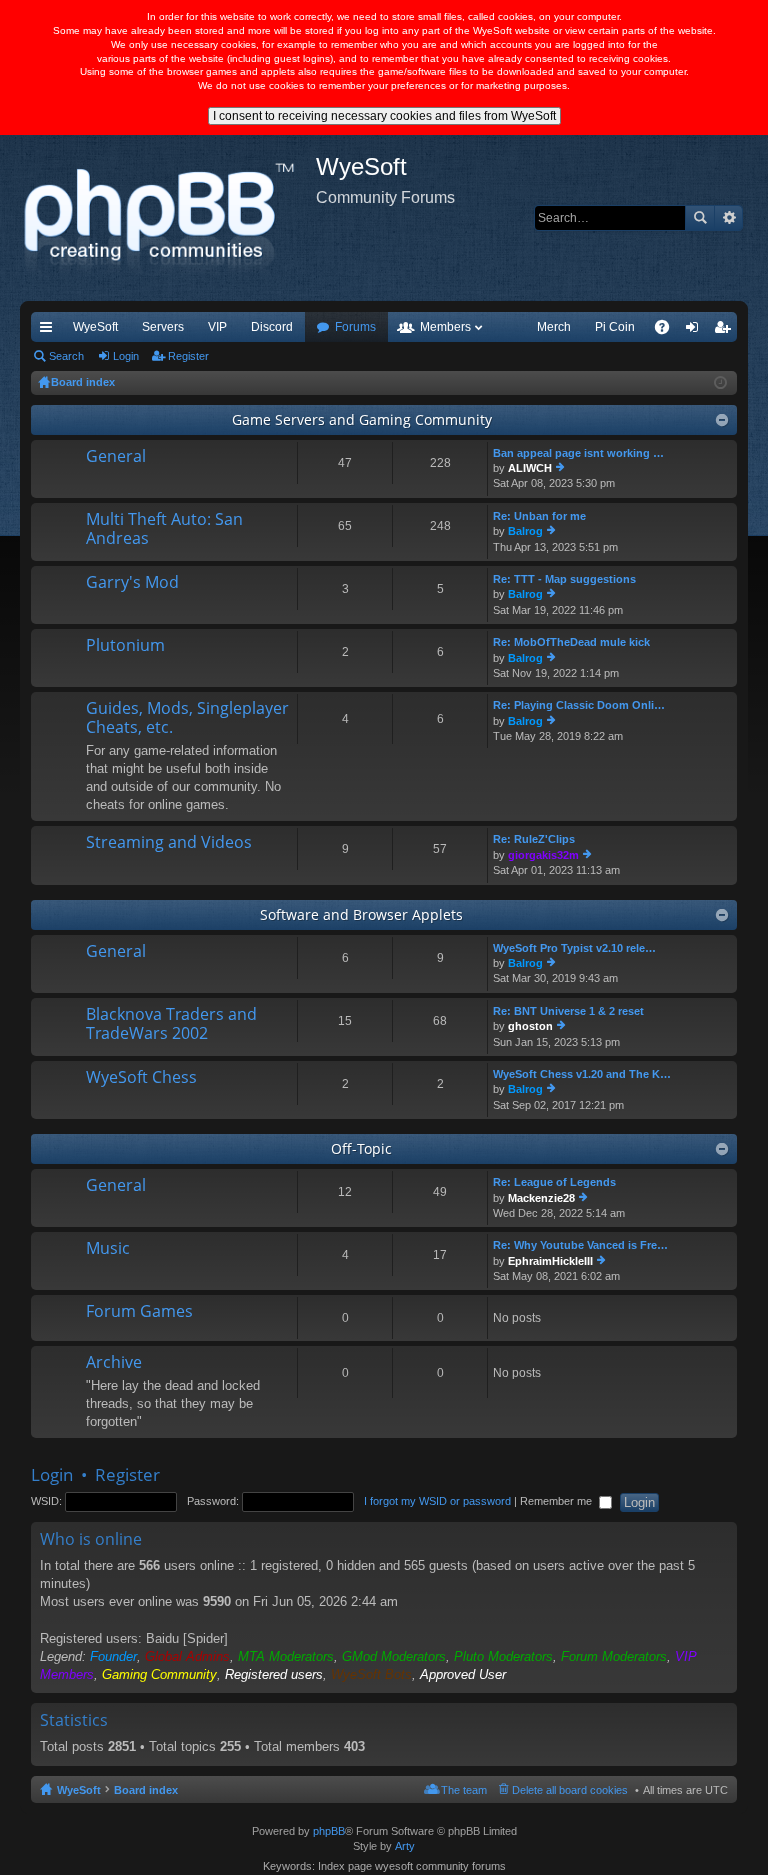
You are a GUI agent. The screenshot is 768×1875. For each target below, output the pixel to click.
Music (108, 1249)
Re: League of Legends (554, 1182)
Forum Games (139, 1312)
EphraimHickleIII (550, 1261)
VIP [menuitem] (217, 327)
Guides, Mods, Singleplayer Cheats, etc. (187, 718)
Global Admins (187, 1656)
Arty (405, 1846)
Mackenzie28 (541, 1198)
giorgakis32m (543, 855)
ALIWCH (530, 468)
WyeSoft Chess (141, 1078)
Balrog (525, 531)
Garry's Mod (132, 583)
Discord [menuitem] (272, 327)
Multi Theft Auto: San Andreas (164, 529)
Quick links (50, 331)
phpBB (329, 1831)
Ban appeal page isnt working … (578, 453)
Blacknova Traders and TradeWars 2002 (171, 1024)
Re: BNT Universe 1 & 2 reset (568, 1011)
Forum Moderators (614, 1656)
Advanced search (728, 218)
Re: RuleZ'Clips (534, 839)
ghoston (530, 1026)
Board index (146, 1790)
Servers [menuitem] (163, 327)
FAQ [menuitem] (668, 331)
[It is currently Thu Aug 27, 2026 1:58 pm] (720, 383)
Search (700, 218)
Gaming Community (159, 1674)
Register (188, 356)
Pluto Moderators (503, 1656)
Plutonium (125, 646)
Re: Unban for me (539, 516)
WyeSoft (95, 327)
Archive (114, 1363)
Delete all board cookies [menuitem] (570, 1790)
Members (445, 327)
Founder (113, 1656)
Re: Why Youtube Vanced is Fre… (580, 1245)
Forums (355, 327)
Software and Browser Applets (361, 914)
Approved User (463, 1674)
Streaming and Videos (169, 843)
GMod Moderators (394, 1656)
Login (126, 356)
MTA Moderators (286, 1656)
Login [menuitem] (696, 331)
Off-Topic (361, 1148)
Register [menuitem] (726, 331)
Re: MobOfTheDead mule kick (571, 642)
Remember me (557, 1501)
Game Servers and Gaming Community (362, 419)
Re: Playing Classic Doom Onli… (579, 705)
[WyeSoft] (168, 218)
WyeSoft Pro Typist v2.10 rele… (574, 948)
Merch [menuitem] (554, 327)
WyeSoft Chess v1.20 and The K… (582, 1074)
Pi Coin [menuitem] (615, 327)
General (116, 457)
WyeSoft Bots (371, 1674)
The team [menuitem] (464, 1790)
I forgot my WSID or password (437, 1501)
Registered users (274, 1674)
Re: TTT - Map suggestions (564, 579)
